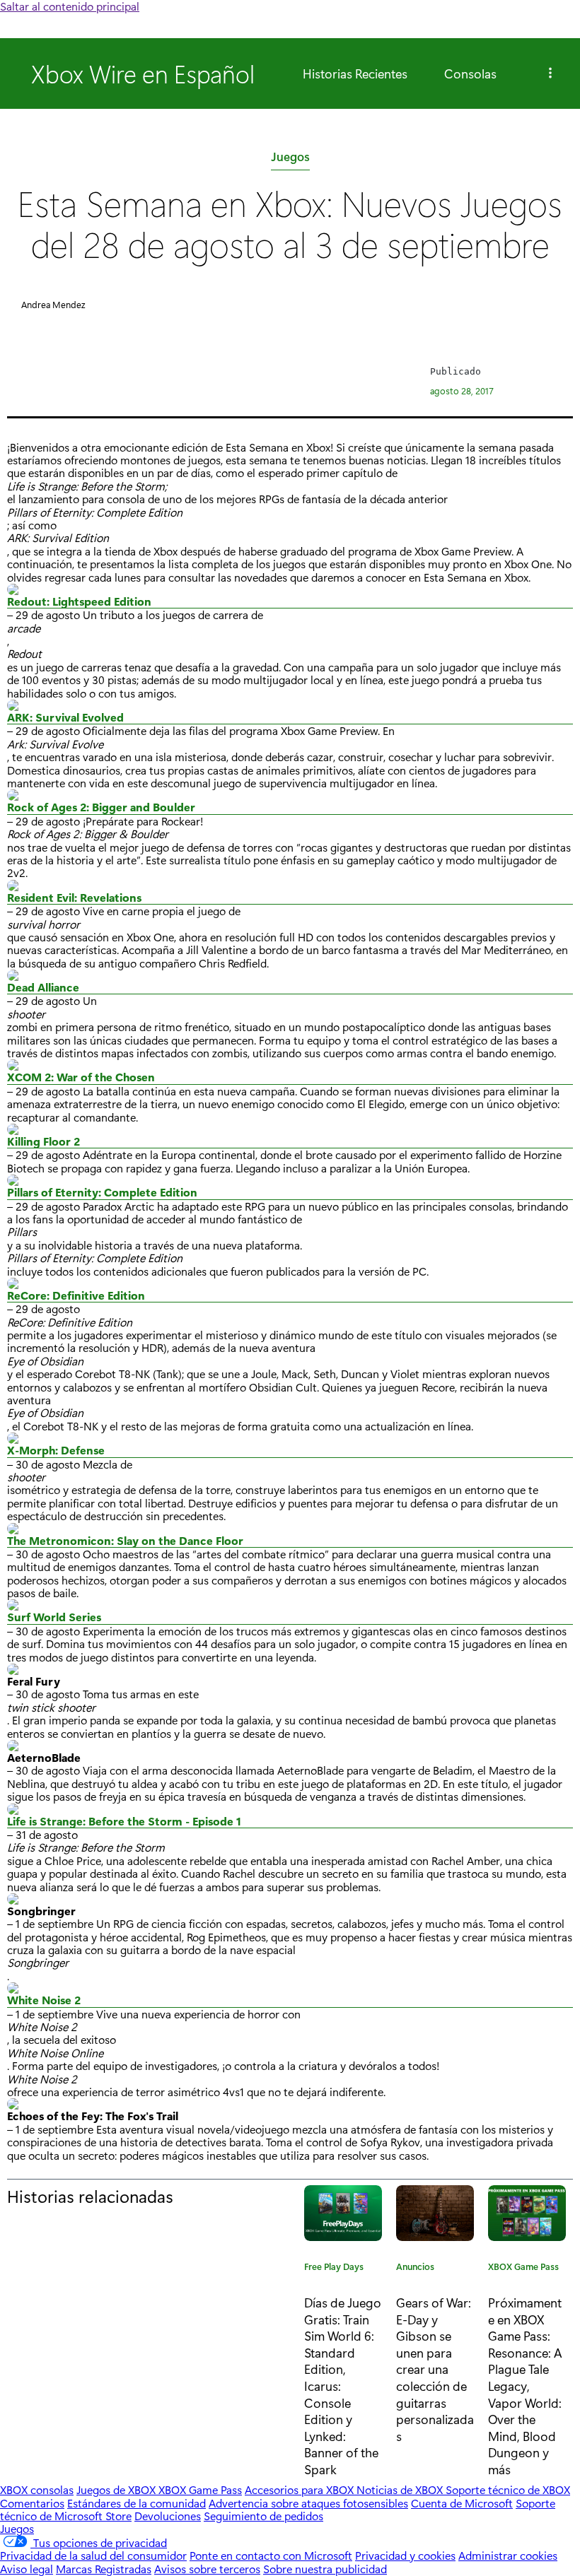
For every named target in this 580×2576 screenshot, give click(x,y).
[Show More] (550, 73)
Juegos (290, 159)
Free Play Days (334, 2269)
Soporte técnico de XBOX (508, 2489)
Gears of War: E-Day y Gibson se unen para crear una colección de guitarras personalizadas (435, 2369)
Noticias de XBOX (401, 2489)
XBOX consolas (37, 2489)
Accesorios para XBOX (301, 2489)
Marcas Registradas (104, 2569)
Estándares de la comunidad (137, 2503)
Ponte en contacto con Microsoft (271, 2555)
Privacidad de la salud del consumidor (93, 2555)
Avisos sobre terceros (207, 2569)
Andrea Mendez (53, 304)
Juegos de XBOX (117, 2489)
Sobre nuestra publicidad (325, 2569)
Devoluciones (168, 2516)
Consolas (470, 73)
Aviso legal (27, 2569)
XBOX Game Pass (523, 2269)
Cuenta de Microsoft (462, 2503)
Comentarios (32, 2503)
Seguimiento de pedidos (263, 2516)
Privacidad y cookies (405, 2555)
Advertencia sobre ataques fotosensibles (308, 2503)
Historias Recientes (355, 73)
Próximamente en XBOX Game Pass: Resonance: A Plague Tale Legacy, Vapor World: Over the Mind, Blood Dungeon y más (525, 2385)
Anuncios (415, 2269)
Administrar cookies (508, 2555)
